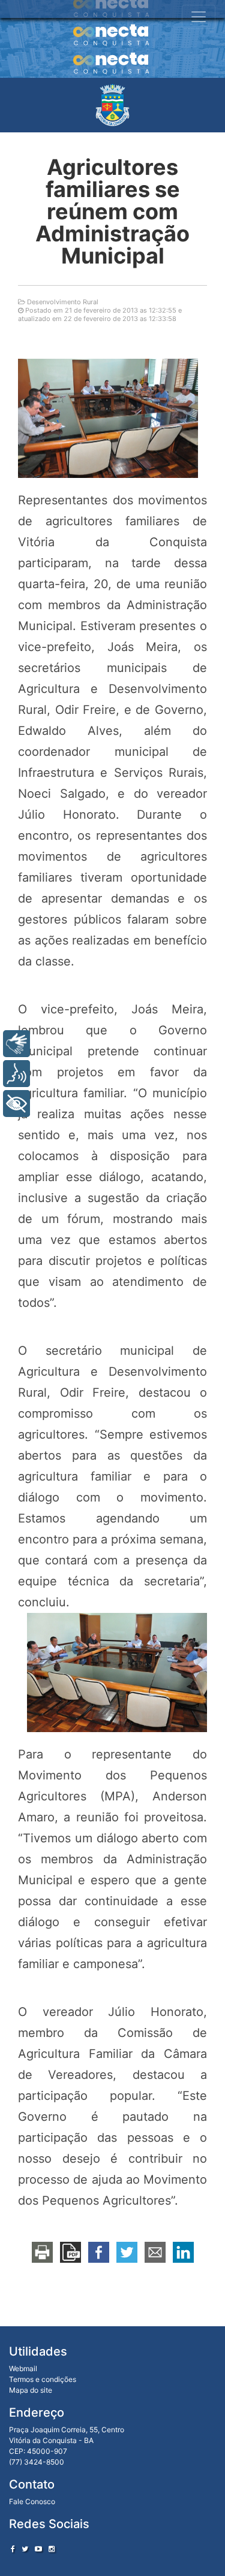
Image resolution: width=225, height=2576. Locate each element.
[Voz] (16, 1074)
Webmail (23, 2368)
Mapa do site (31, 2390)
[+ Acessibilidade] (16, 1104)
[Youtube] (38, 2549)
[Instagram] (52, 2549)
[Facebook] (13, 2549)
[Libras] (16, 1044)
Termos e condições (43, 2379)
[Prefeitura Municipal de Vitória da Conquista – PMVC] (112, 105)
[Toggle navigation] (199, 17)
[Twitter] (25, 2549)
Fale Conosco (32, 2501)
